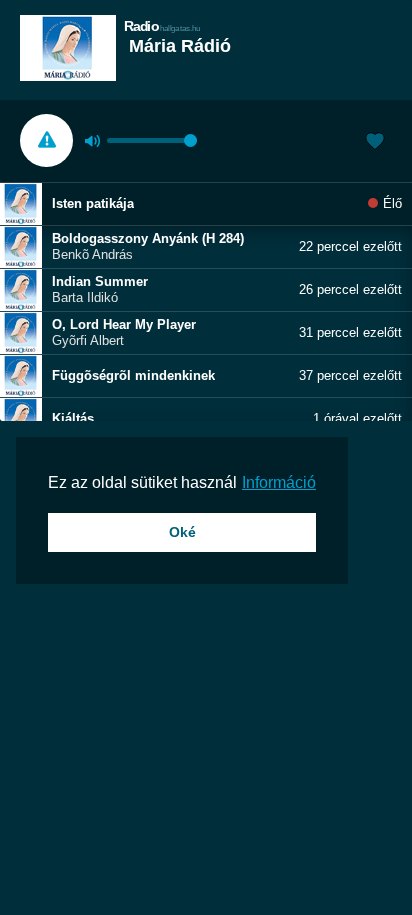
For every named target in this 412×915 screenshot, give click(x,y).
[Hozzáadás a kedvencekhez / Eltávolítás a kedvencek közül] (375, 143)
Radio (162, 25)
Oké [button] (182, 532)
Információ (279, 482)
